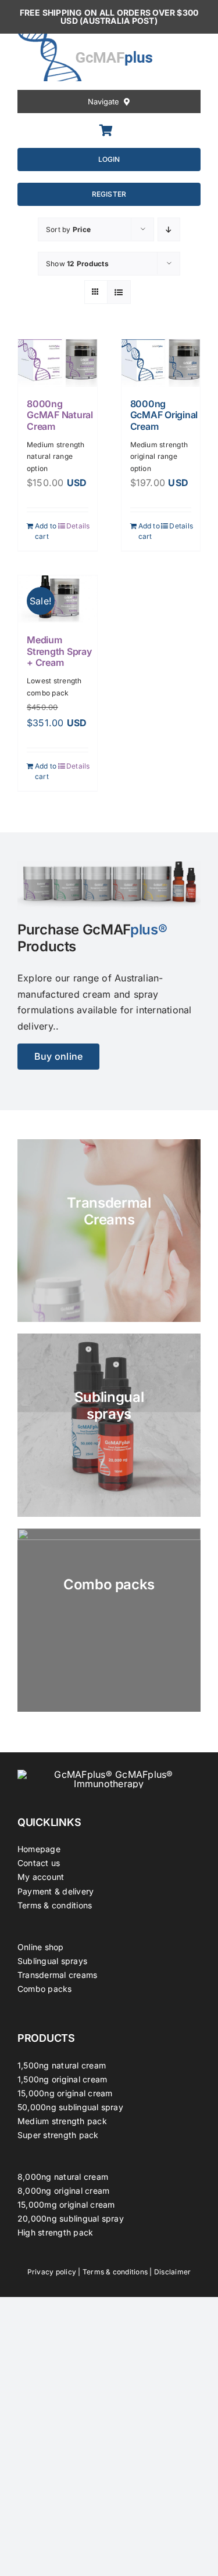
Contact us (39, 1863)
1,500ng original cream (62, 2079)
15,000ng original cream (65, 2093)
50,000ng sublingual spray (70, 2107)
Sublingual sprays (52, 1961)
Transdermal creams (57, 1975)
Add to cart (46, 531)
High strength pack (55, 2232)
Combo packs (45, 1989)
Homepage (39, 1849)
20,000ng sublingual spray (71, 2218)
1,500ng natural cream (62, 2065)
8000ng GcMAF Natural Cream (60, 415)
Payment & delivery (56, 1891)
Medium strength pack (62, 2121)
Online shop (41, 1947)
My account (41, 1877)
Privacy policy (52, 2272)
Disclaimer (172, 2272)
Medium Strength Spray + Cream (59, 651)
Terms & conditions (55, 1905)
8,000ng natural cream (63, 2177)
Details (77, 526)
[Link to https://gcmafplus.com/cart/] (106, 131)
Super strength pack (58, 2135)
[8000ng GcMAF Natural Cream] (58, 363)
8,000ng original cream (63, 2191)
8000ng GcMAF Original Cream (164, 415)
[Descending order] (169, 229)
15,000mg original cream (66, 2204)
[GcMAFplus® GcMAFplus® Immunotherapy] (109, 1774)
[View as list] (119, 292)
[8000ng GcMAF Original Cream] (161, 363)
